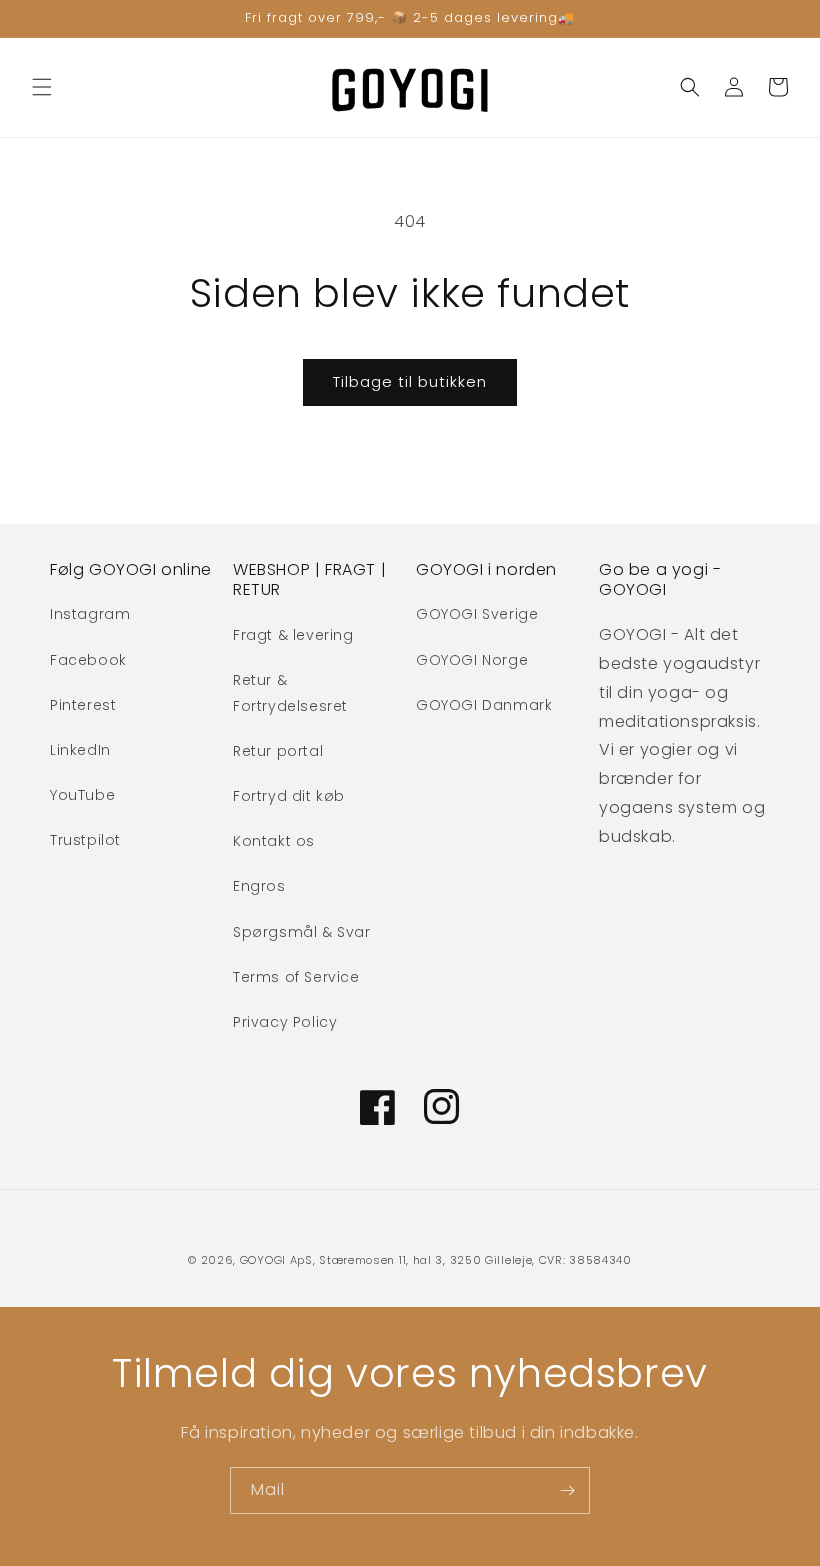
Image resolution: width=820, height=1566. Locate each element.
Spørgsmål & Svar (302, 932)
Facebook (88, 660)
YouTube (82, 795)
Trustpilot (85, 840)
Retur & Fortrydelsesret (290, 692)
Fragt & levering (293, 635)
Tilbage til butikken (410, 381)
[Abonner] (567, 1490)
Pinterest (83, 705)
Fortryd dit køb (289, 796)
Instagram (90, 614)
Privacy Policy (285, 1022)
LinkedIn (80, 750)
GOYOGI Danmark (484, 705)
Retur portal (278, 751)
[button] (42, 87)
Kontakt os (274, 841)
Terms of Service (296, 977)
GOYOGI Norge (472, 660)
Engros (259, 886)
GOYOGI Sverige (477, 614)
